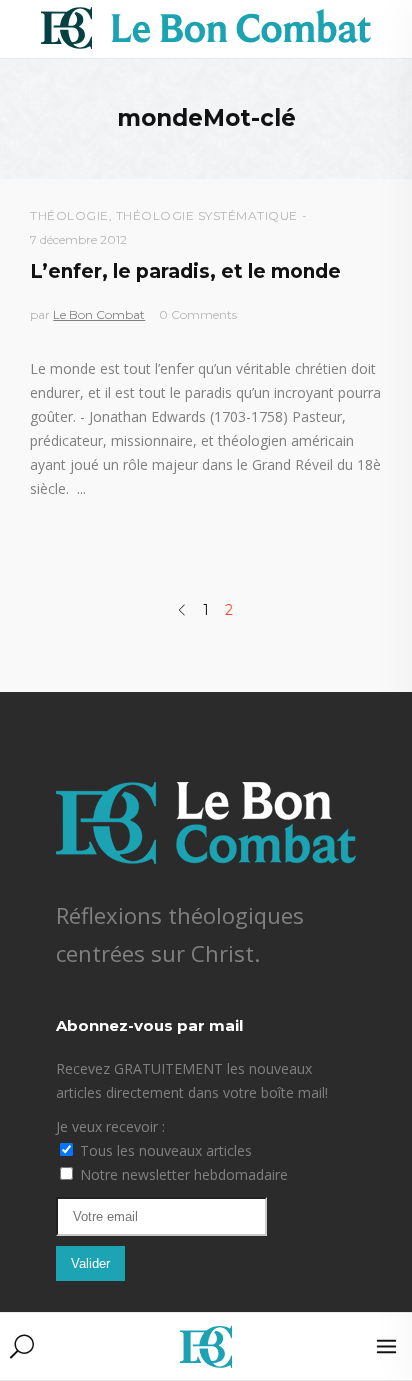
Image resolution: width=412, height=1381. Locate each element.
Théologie (69, 215)
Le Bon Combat (99, 314)
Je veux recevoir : (110, 1126)
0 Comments (198, 314)
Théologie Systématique (207, 215)
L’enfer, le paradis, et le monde (185, 271)
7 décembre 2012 (78, 239)
